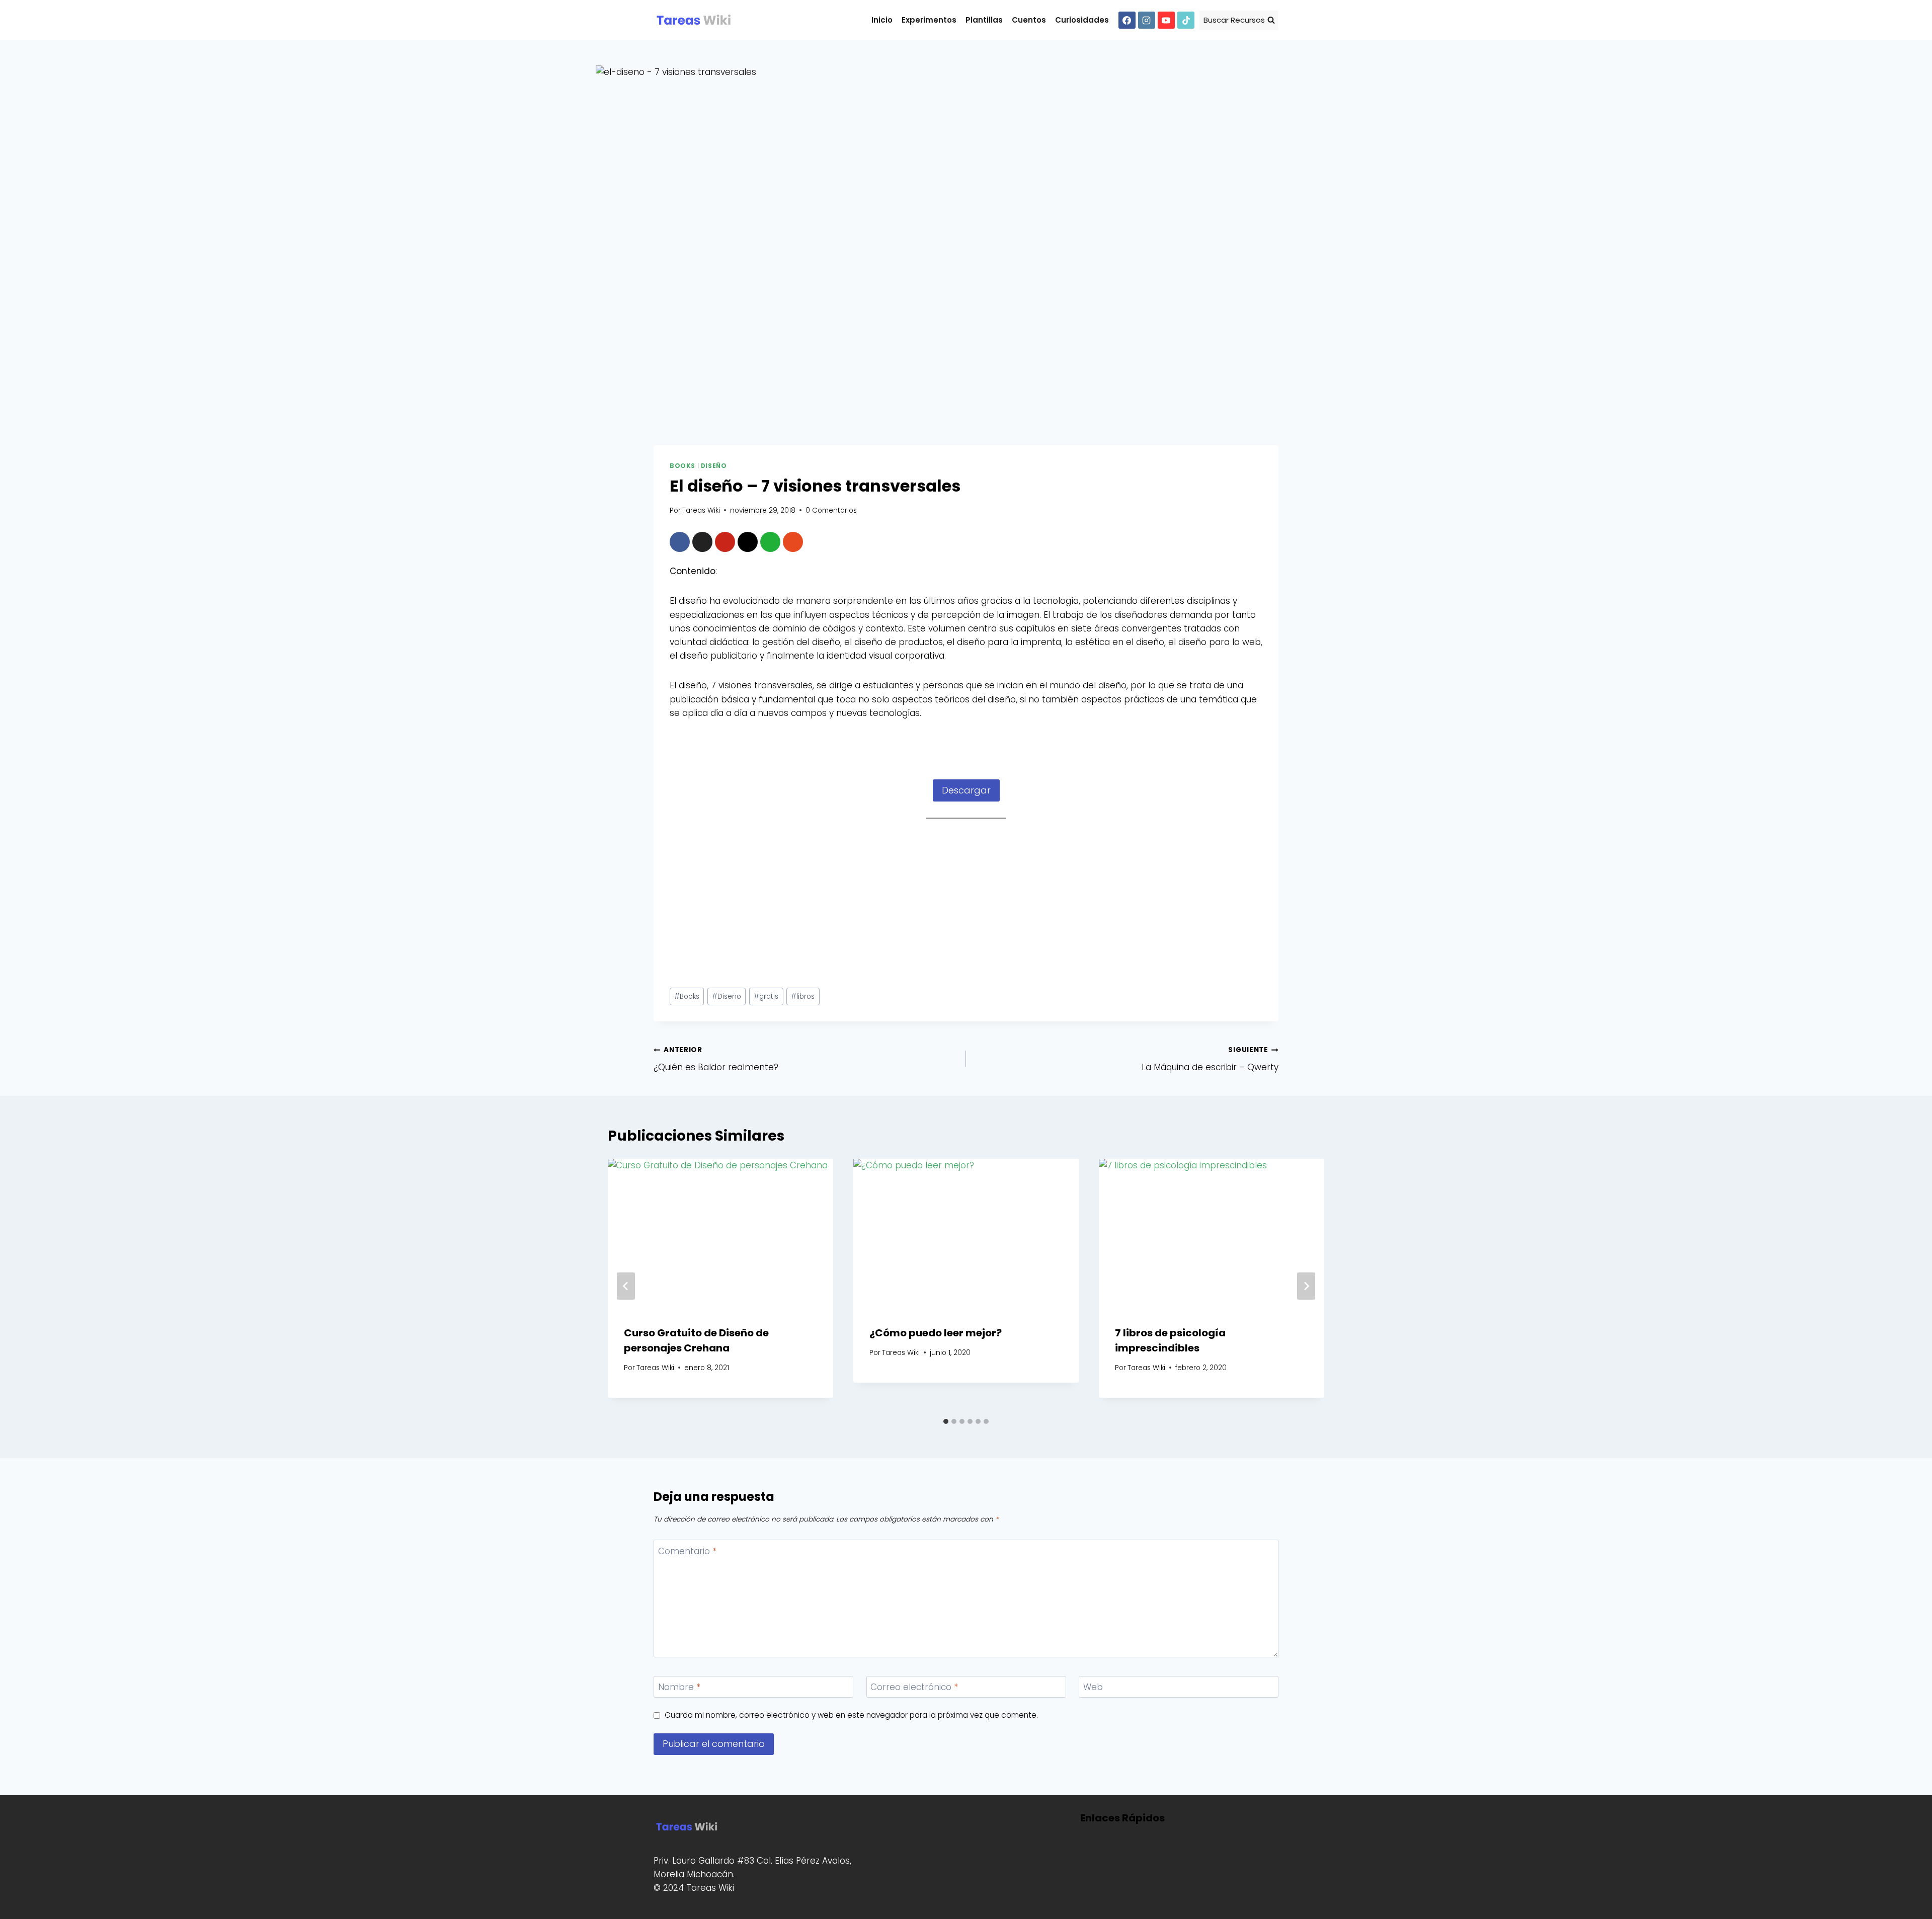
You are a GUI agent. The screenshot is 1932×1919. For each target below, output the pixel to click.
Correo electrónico (914, 1687)
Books (682, 466)
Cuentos (1029, 20)
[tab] (946, 1421)
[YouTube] (1166, 20)
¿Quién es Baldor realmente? (716, 1059)
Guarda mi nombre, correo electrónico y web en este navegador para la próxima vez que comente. (851, 1715)
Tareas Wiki (701, 510)
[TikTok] (1186, 20)
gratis (766, 996)
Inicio (882, 20)
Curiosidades (1082, 20)
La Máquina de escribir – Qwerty (1210, 1059)
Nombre (679, 1687)
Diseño (714, 466)
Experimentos (929, 20)
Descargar (966, 790)
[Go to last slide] (626, 1286)
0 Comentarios (831, 510)
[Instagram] (1147, 20)
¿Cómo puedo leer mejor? (936, 1333)
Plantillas (984, 20)
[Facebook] (1127, 20)
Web (1093, 1687)
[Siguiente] (1306, 1286)
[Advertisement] (966, 906)
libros (803, 996)
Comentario (687, 1551)
